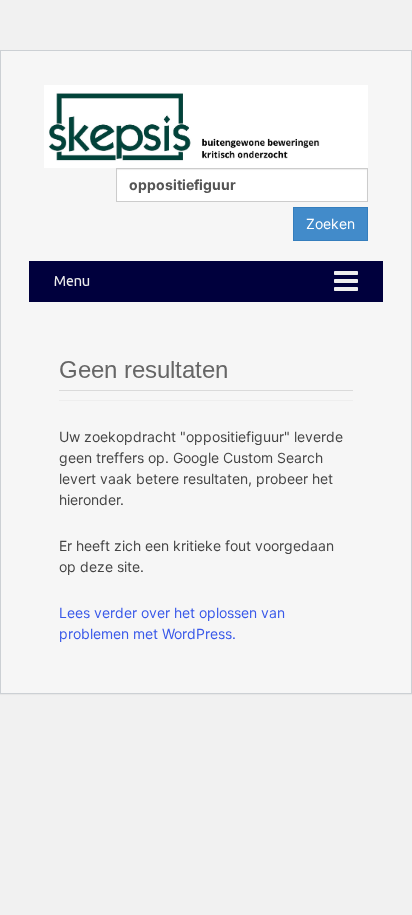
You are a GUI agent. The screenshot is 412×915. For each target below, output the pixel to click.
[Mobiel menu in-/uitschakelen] (346, 281)
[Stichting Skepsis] (206, 124)
